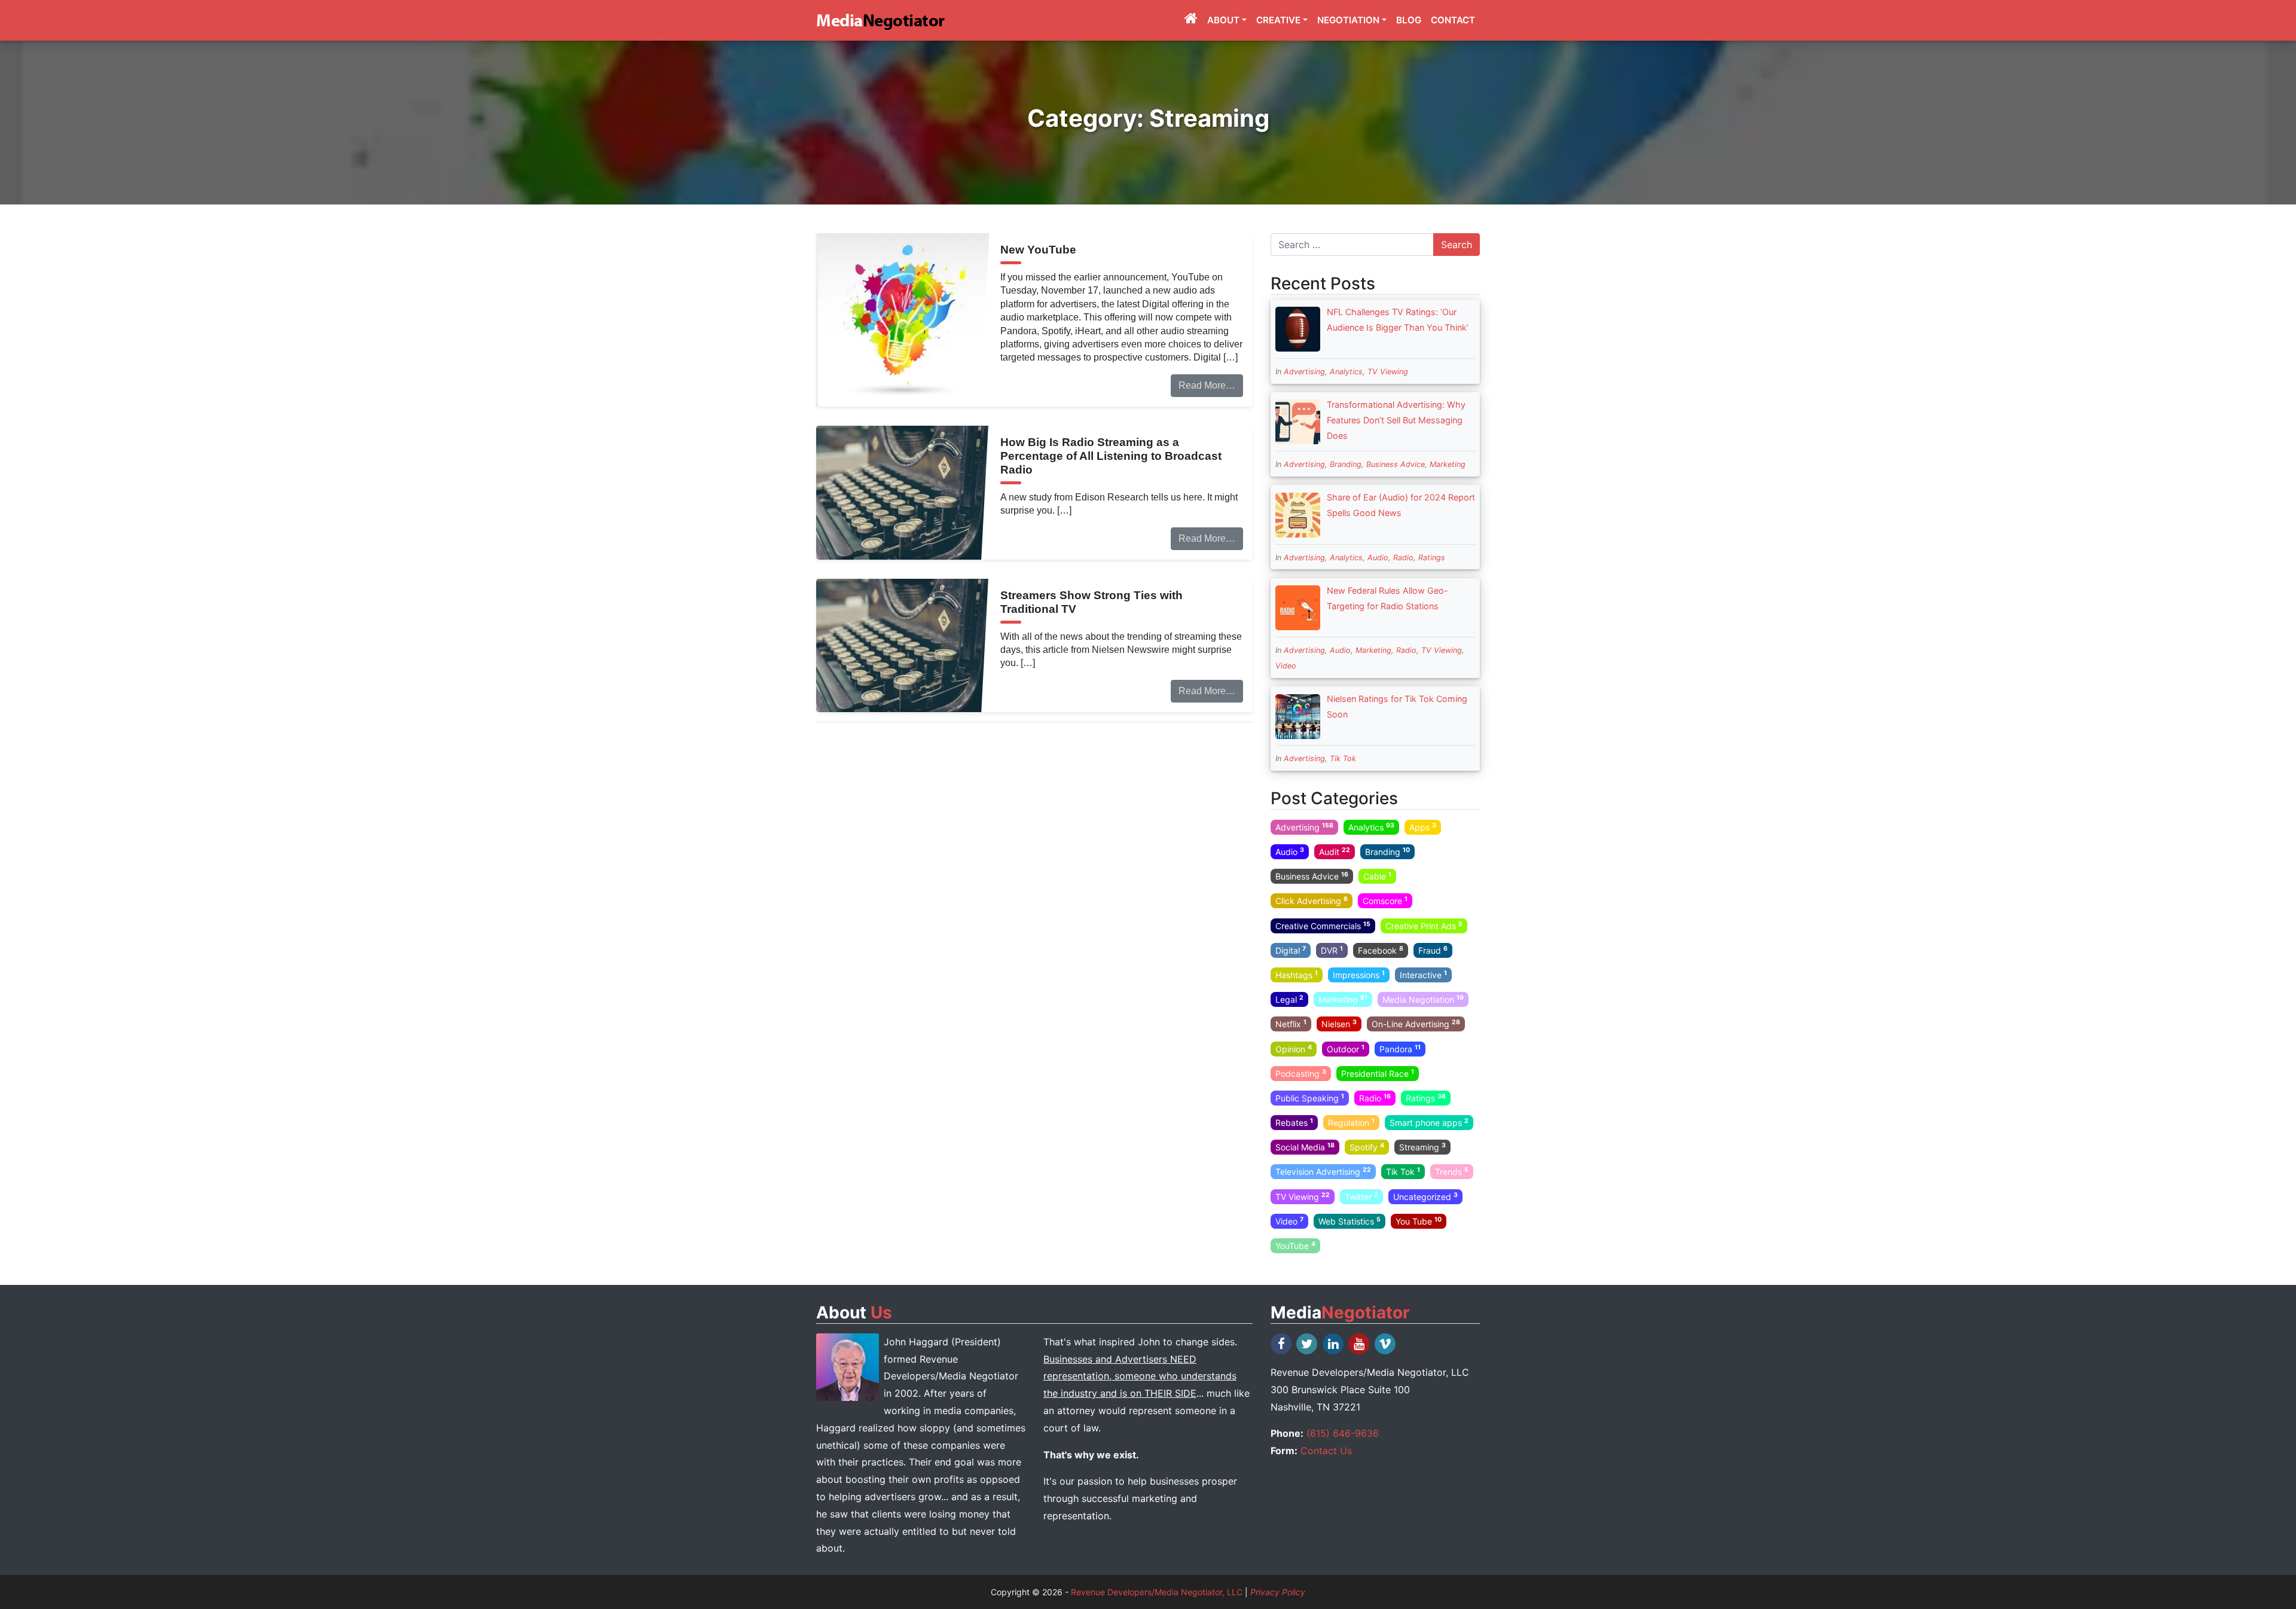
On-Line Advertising (1416, 1024)
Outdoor (1346, 1048)
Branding (1346, 464)
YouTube (1295, 1245)
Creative (1278, 20)
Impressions (1359, 975)
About (1223, 20)
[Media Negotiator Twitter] (1308, 1344)
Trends (1452, 1171)
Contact (1453, 20)
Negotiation (1348, 20)
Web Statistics (1349, 1221)
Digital (1291, 950)
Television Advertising (1323, 1171)
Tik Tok (1343, 758)
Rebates (1294, 1122)
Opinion (1294, 1048)
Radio (1403, 558)
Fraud (1433, 950)
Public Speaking (1310, 1098)
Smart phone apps (1429, 1122)
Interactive (1423, 975)
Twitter (1361, 1196)
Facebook (1381, 950)
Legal (1289, 999)
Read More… (1207, 385)
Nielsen (1339, 1024)
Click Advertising (1312, 900)
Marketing (1448, 464)
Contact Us (1326, 1451)
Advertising (1304, 372)
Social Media (1305, 1147)
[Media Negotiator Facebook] (1282, 1344)
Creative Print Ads (1424, 925)
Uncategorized (1425, 1196)
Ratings (1432, 558)
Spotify (1367, 1147)
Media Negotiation (1423, 999)
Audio (1378, 558)
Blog (1409, 20)
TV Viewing (1388, 372)
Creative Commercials (1323, 925)
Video (1286, 666)
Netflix (1291, 1024)
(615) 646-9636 (1343, 1433)
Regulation (1351, 1122)
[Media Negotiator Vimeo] (1386, 1344)
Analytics (1346, 372)
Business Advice (1396, 464)
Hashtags (1297, 975)
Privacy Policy (1278, 1592)
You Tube (1419, 1221)
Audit (1335, 851)
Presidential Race (1378, 1073)
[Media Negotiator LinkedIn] (1334, 1344)
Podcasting (1301, 1073)
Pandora (1400, 1048)
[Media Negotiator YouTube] (1360, 1344)
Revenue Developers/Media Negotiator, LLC (1157, 1592)
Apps (1423, 827)
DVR (1332, 950)
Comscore (1385, 900)
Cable (1377, 876)
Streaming (1422, 1147)
